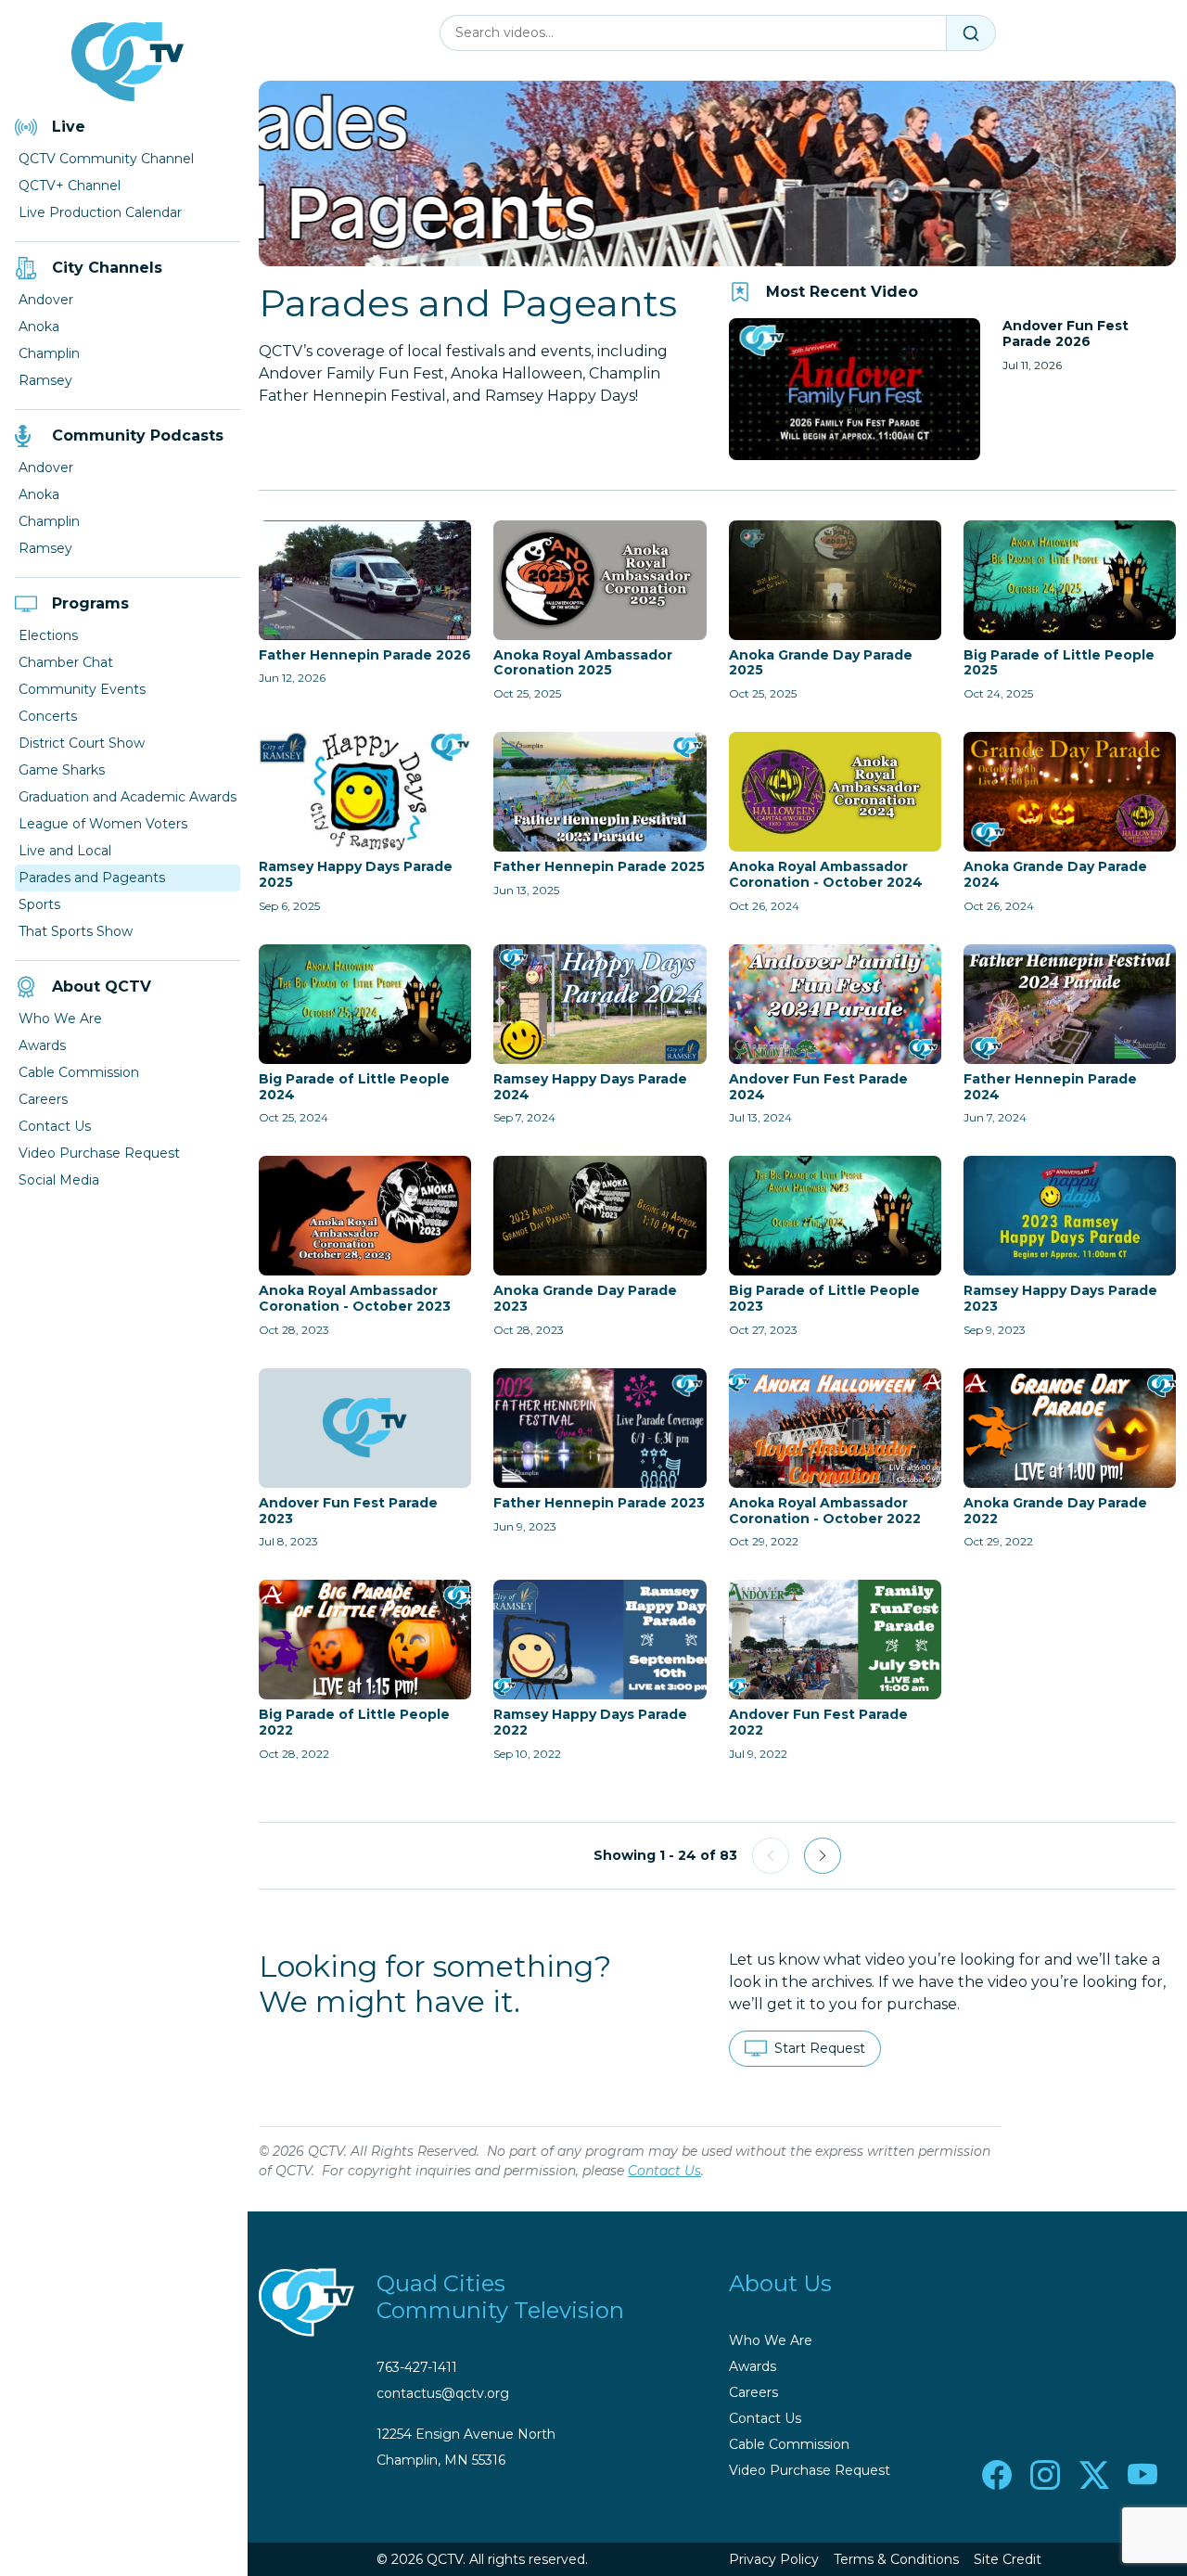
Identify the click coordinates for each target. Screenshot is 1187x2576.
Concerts (48, 716)
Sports (39, 904)
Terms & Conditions (896, 2559)
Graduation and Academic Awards (128, 797)
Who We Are (60, 1019)
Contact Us (55, 1126)
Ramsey (45, 380)
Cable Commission (79, 1072)
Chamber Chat (66, 662)
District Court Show (82, 743)
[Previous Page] (771, 1856)
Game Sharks (62, 770)
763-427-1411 (417, 2367)
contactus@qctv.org (443, 2393)
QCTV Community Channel (106, 159)
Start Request (820, 2048)
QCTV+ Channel (70, 186)
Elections (48, 635)
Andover (46, 300)
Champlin (49, 353)
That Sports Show (76, 931)
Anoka (39, 327)
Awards (42, 1045)
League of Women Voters (103, 824)
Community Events (82, 689)
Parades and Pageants (92, 878)
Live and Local (65, 851)
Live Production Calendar (100, 212)
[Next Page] (823, 1856)
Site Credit (1008, 2559)
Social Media (59, 1180)
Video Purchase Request (99, 1153)
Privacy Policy (774, 2559)
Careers (43, 1099)
